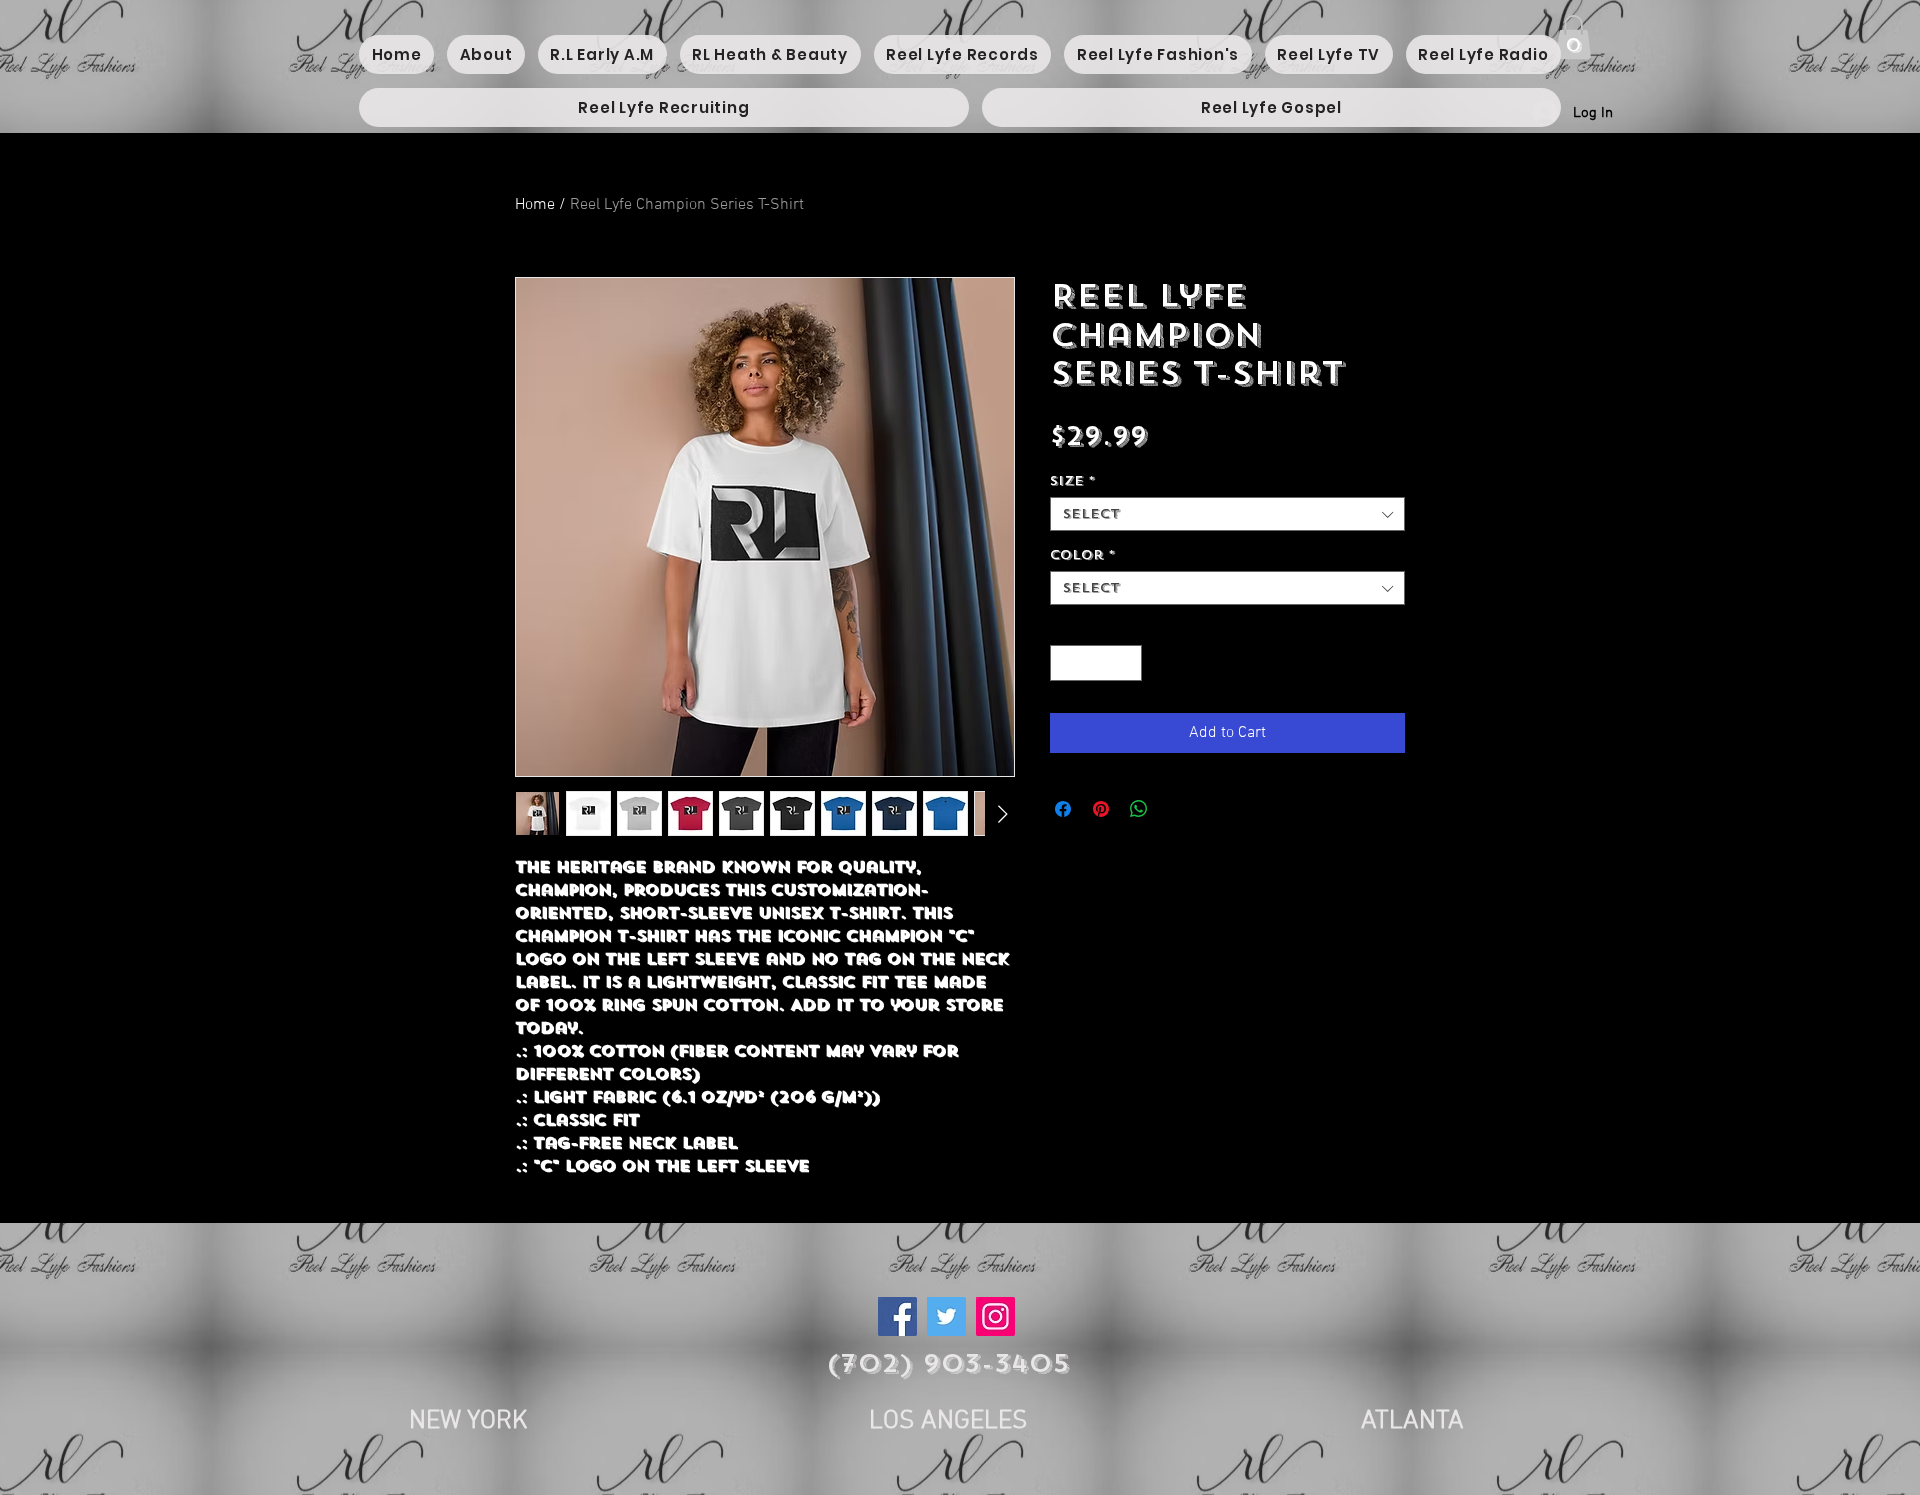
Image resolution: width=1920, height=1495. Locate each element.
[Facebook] (897, 1316)
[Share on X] (1177, 809)
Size (1072, 481)
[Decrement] (1065, 663)
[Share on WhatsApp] (1139, 809)
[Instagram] (995, 1316)
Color (1082, 555)
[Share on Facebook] (1063, 809)
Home (535, 205)
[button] (1573, 37)
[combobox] (1227, 514)
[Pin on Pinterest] (1101, 809)
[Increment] (1128, 663)
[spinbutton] (1096, 663)
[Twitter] (946, 1316)
